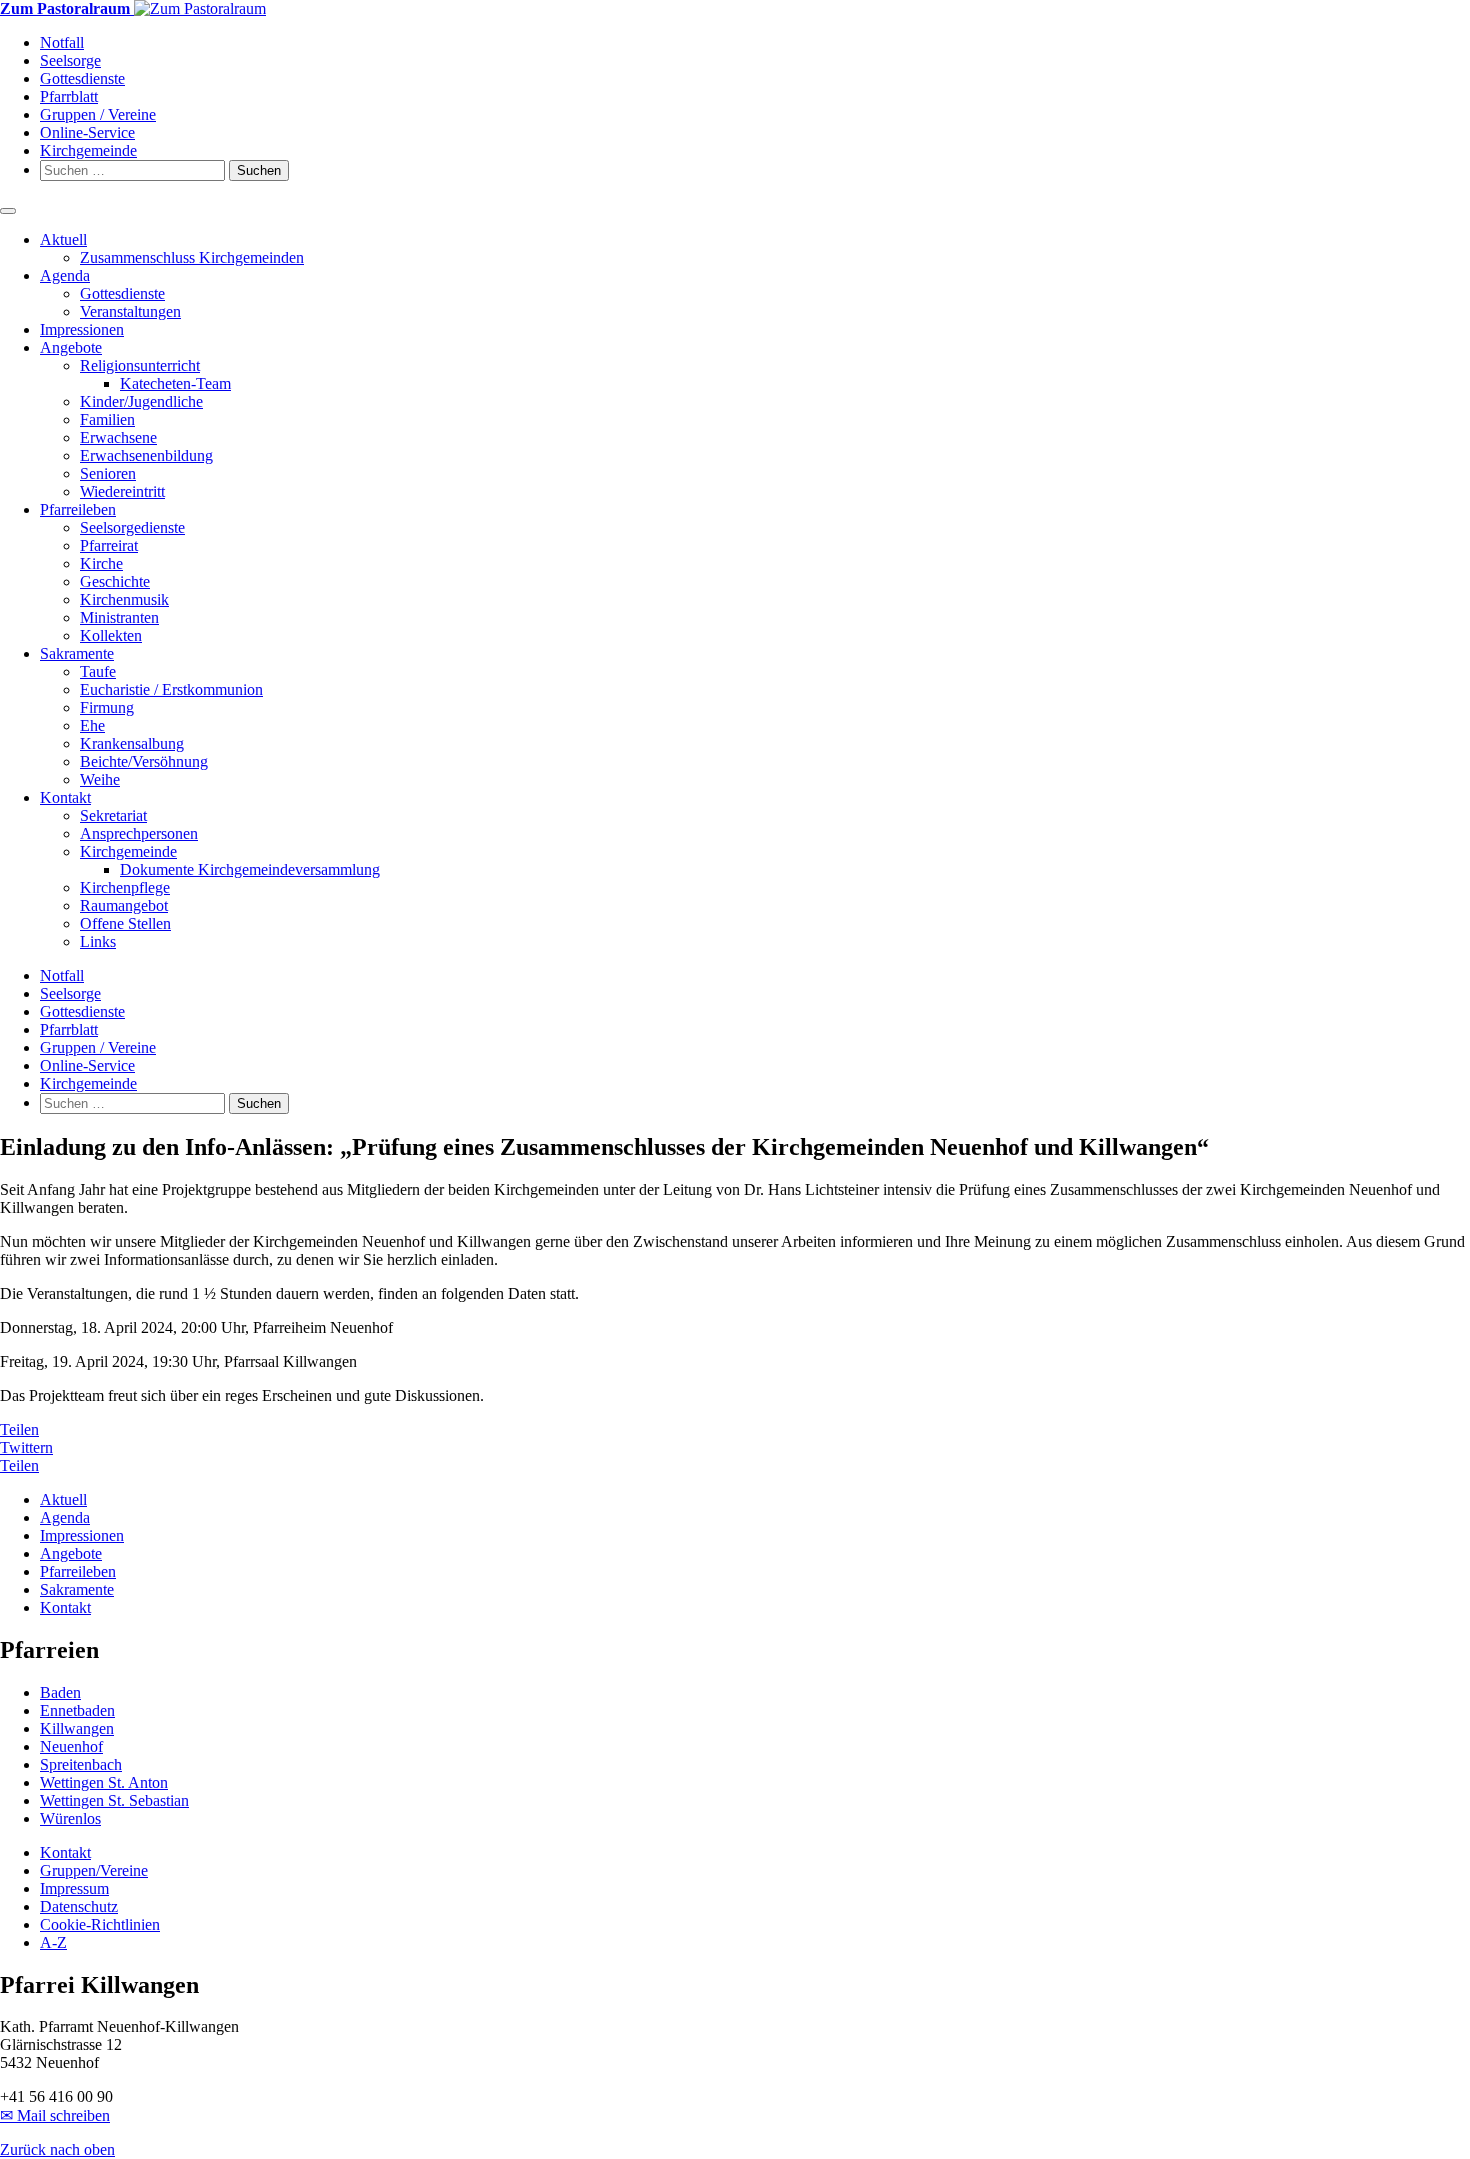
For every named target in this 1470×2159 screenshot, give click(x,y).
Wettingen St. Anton (104, 1782)
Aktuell (63, 239)
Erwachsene (118, 437)
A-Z (53, 1942)
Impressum (74, 1888)
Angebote (71, 347)
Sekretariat (113, 815)
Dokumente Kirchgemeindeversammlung (250, 869)
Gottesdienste (82, 78)
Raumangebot (124, 905)
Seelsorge (70, 60)
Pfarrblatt (69, 96)
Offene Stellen (125, 923)
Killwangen (77, 1728)
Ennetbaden (77, 1710)
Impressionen (82, 329)
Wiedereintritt (122, 491)
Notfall (62, 42)
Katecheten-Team (175, 383)
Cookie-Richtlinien (100, 1924)
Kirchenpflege (125, 887)
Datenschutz (79, 1906)
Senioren (108, 473)
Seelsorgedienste (132, 527)
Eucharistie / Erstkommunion (171, 689)
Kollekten (111, 635)
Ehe (92, 725)
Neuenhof (71, 1746)
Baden (60, 1692)
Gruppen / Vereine (98, 114)
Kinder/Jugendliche (141, 401)
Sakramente (77, 653)
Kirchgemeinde (88, 150)
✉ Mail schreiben (55, 2115)
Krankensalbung (132, 743)
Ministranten (119, 617)
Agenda (65, 275)
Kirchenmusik (124, 599)
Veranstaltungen (130, 311)
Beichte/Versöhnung (144, 761)
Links (98, 941)
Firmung (107, 707)
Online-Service (87, 132)
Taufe (98, 671)
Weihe (100, 779)
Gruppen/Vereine (94, 1870)
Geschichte (115, 581)
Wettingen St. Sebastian (114, 1800)
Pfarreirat (109, 545)
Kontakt (65, 797)
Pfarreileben (78, 509)
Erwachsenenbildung (146, 455)
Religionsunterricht (140, 365)
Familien (107, 419)
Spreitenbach (81, 1764)
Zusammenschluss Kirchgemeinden (192, 257)
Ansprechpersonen (139, 833)
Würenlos (70, 1818)
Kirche (101, 563)
